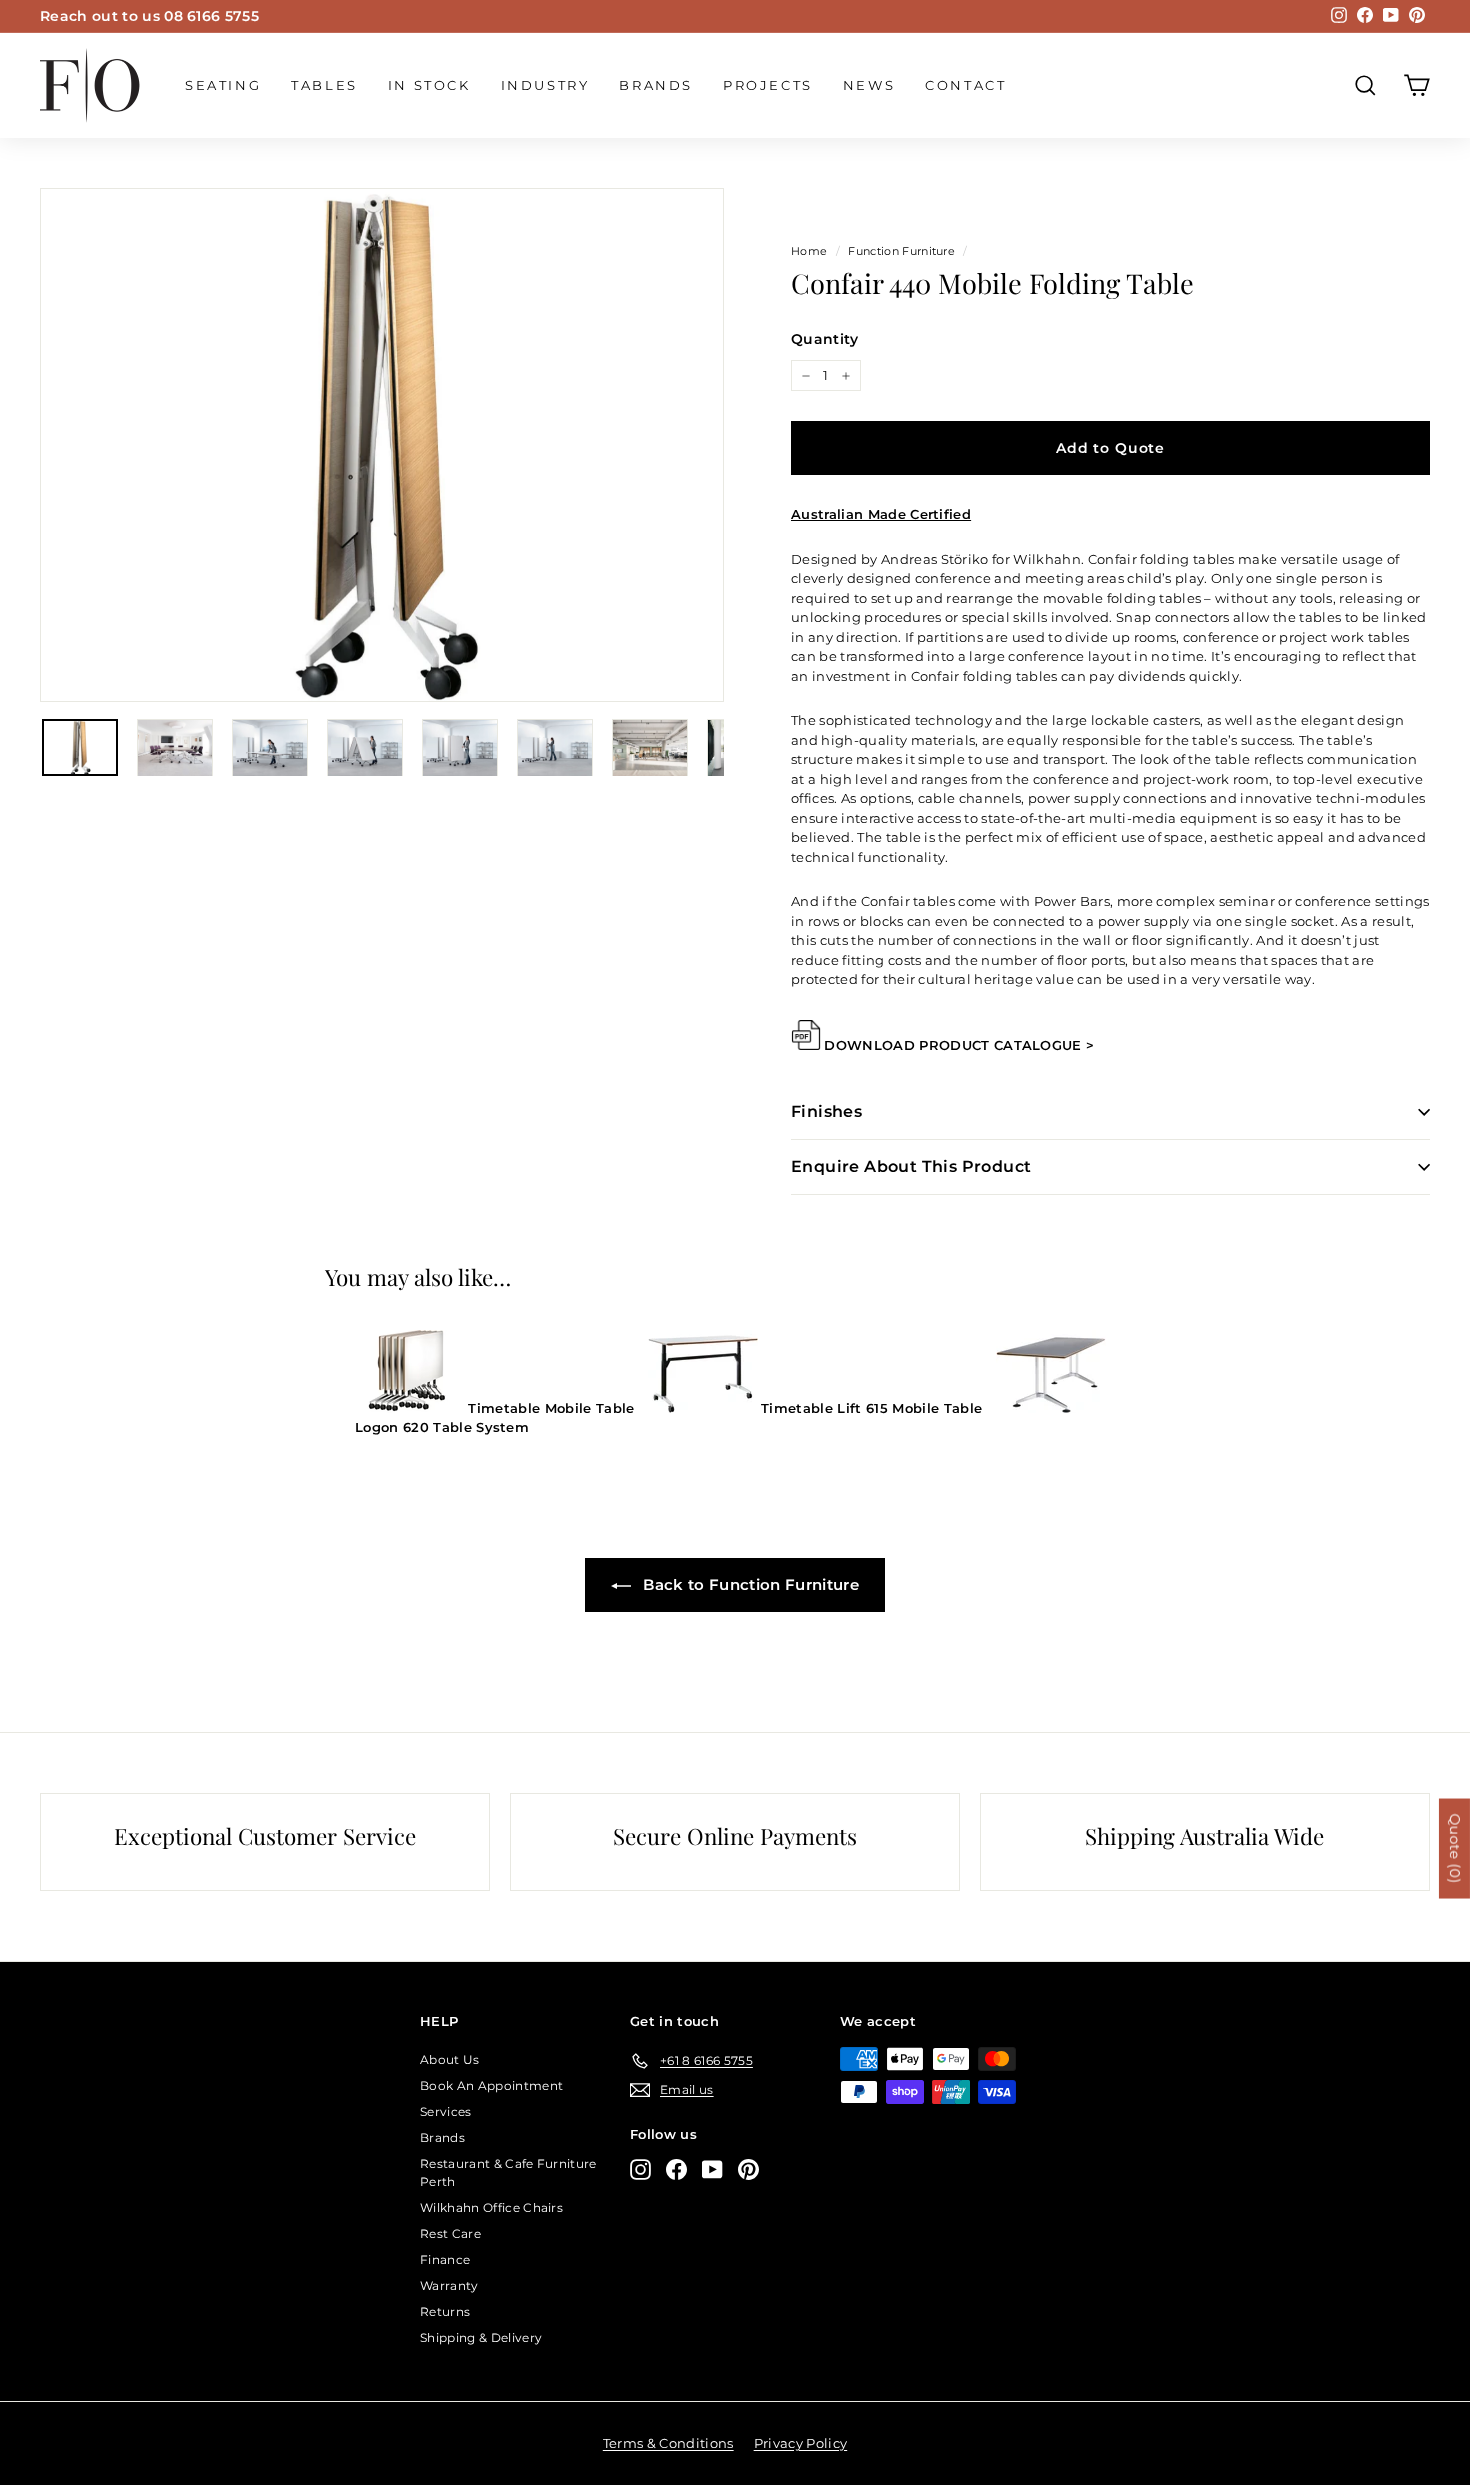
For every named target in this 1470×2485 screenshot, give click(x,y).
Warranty (449, 2285)
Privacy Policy (801, 2443)
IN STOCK (429, 85)
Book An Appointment (491, 2085)
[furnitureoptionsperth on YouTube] (712, 2169)
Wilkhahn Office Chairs (491, 2207)
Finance (445, 2259)
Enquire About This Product (911, 1166)
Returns (445, 2311)
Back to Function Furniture (749, 1584)
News (869, 85)
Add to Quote (1110, 448)
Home (809, 251)
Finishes (826, 1111)
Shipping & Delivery (481, 2337)
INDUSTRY (545, 85)
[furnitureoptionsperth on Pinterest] (748, 2169)
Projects (768, 85)
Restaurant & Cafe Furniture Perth (508, 2172)
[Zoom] (382, 445)
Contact (965, 85)
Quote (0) (1455, 1848)
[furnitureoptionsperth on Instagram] (640, 2169)
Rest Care (450, 2233)
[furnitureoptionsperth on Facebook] (676, 2169)
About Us (450, 2059)
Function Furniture (901, 251)
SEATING (223, 85)
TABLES (324, 85)
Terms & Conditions (668, 2443)
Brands (656, 85)
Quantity (825, 339)
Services (446, 2111)
